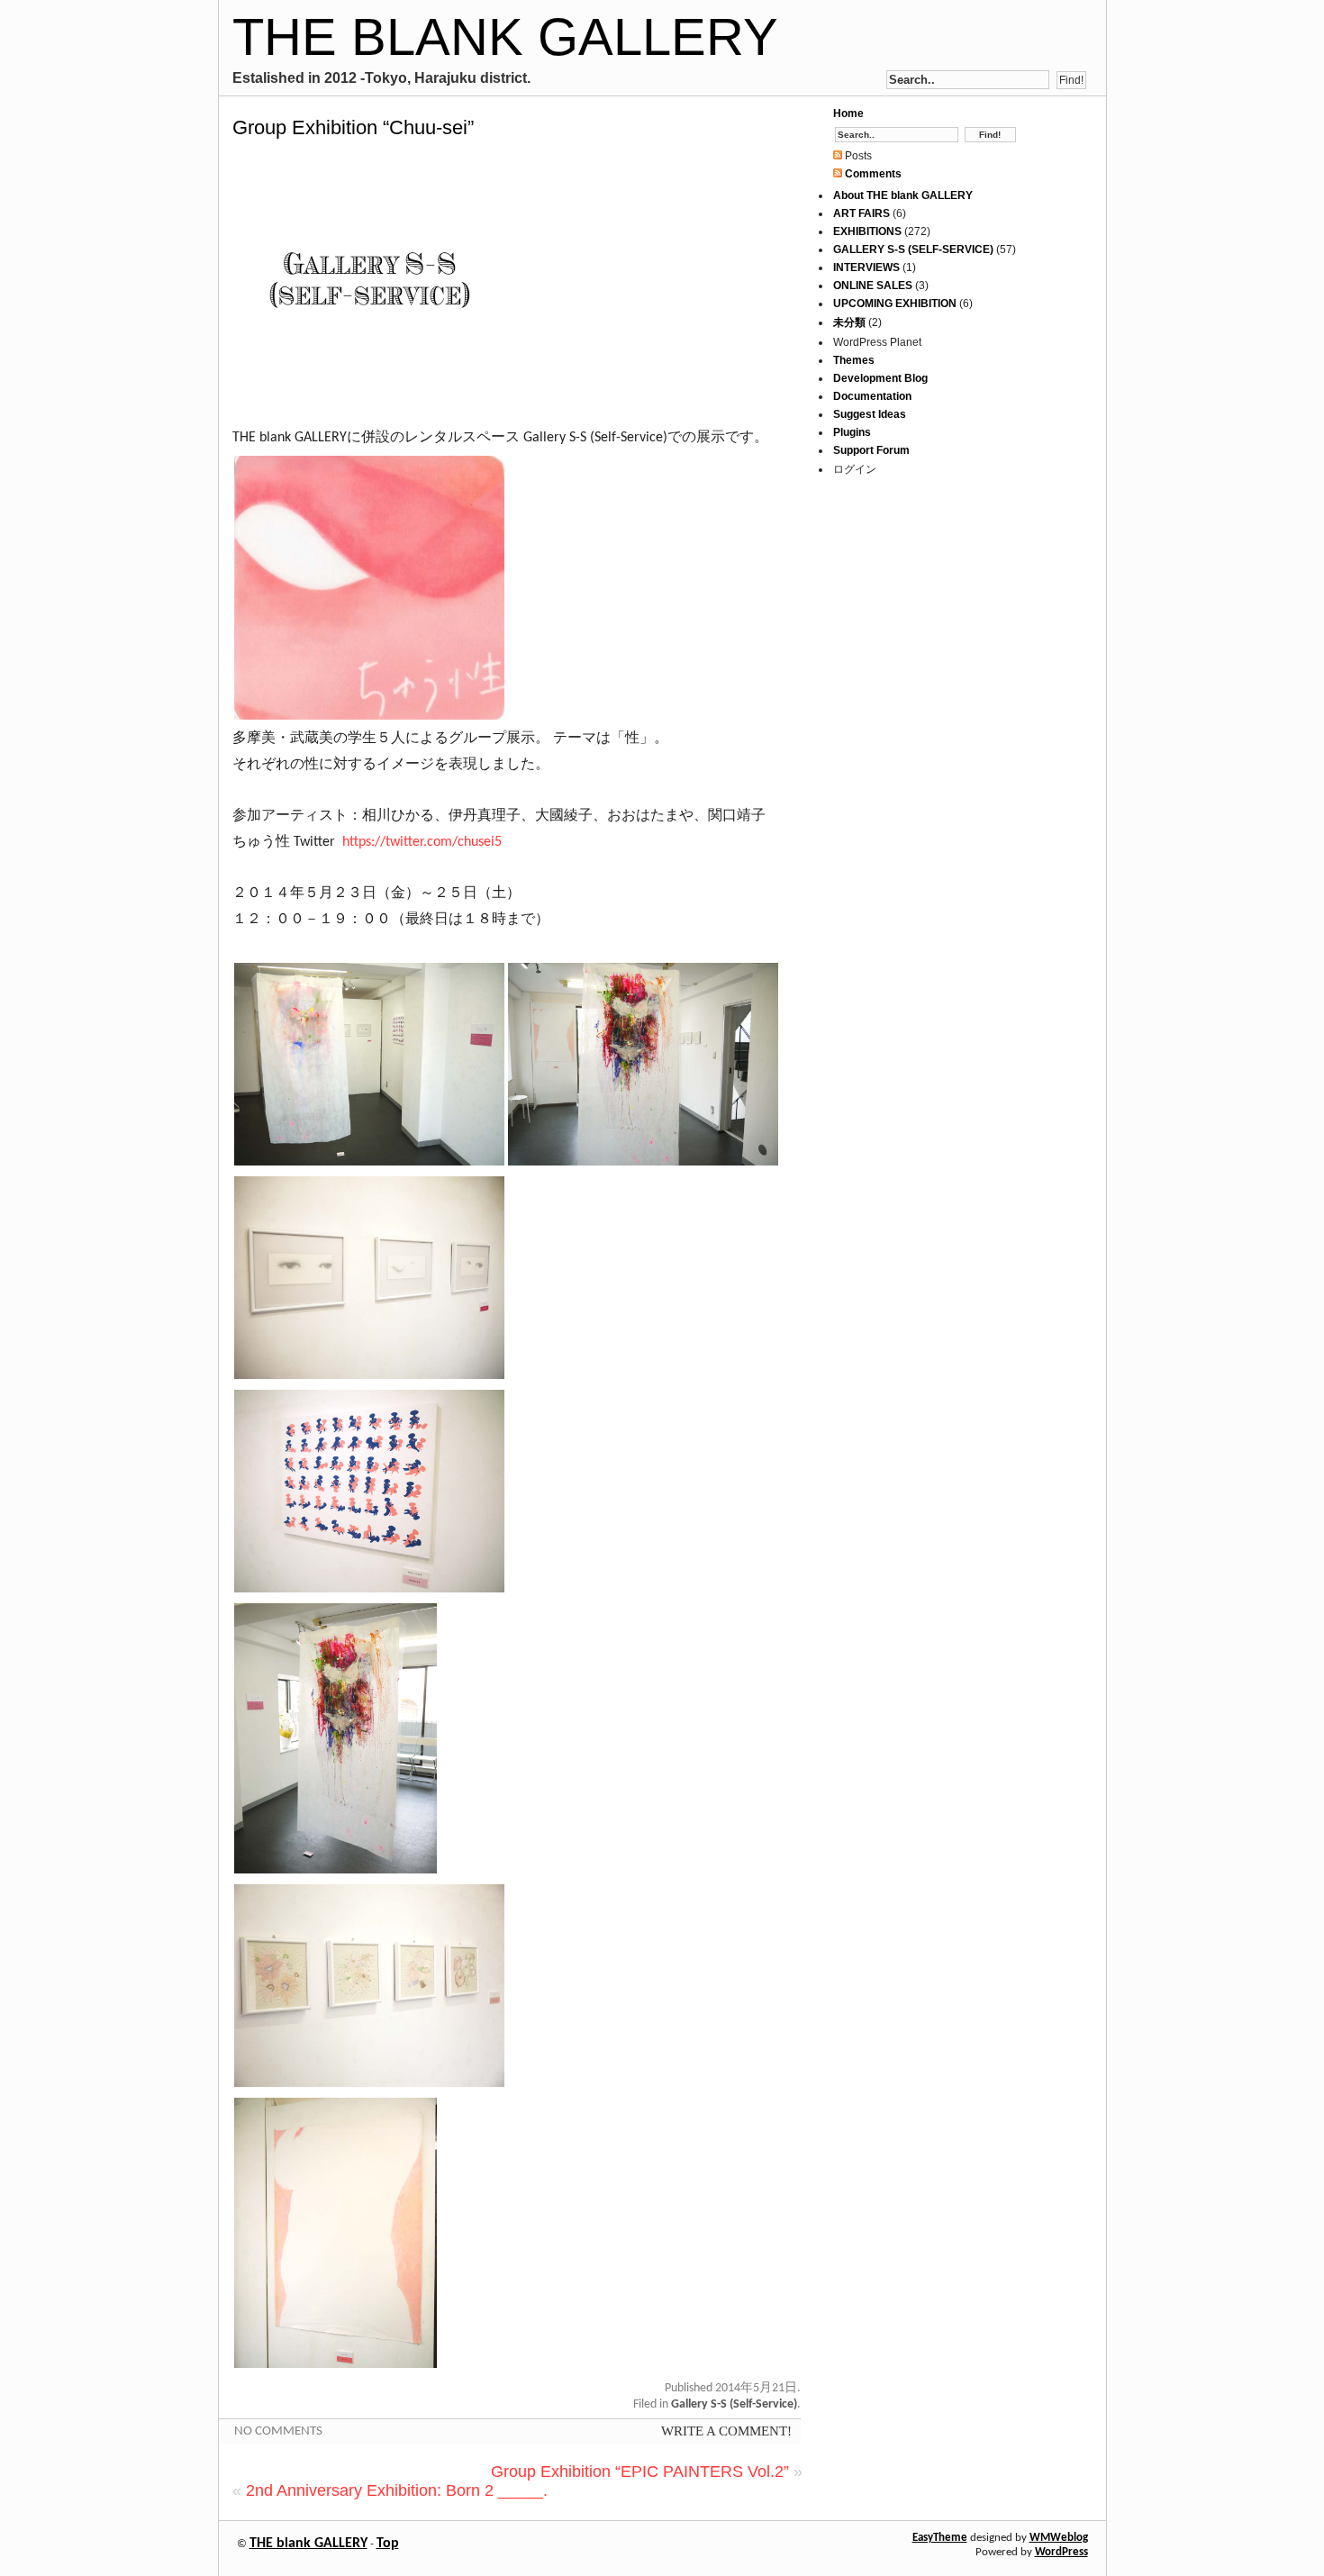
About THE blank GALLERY (903, 195)
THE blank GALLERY (505, 36)
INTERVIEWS (866, 268)
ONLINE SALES (873, 286)
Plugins (852, 432)
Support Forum (871, 450)
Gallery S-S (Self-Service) (734, 2404)
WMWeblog (1059, 2538)
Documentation (872, 396)
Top (388, 2544)
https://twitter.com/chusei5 (422, 842)
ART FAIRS (862, 213)
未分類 (849, 322)
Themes (854, 360)
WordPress (1061, 2552)
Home (848, 113)
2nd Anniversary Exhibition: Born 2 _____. (397, 2490)
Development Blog (880, 378)
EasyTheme (940, 2538)
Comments (872, 174)
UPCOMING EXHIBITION (895, 304)
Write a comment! (726, 2431)
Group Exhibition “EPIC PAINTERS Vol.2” (640, 2472)
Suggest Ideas (870, 414)
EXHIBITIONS (867, 231)
